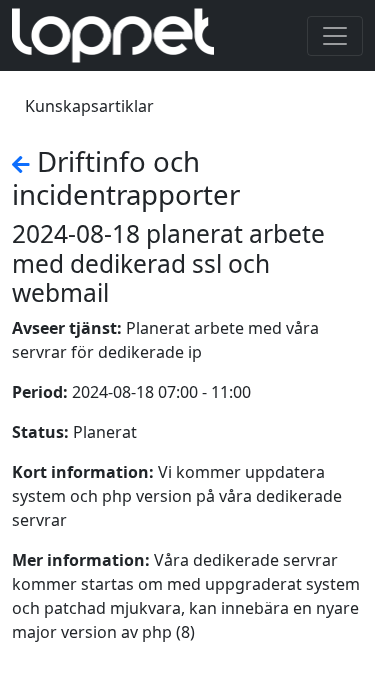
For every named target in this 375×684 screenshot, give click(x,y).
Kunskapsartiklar (89, 106)
